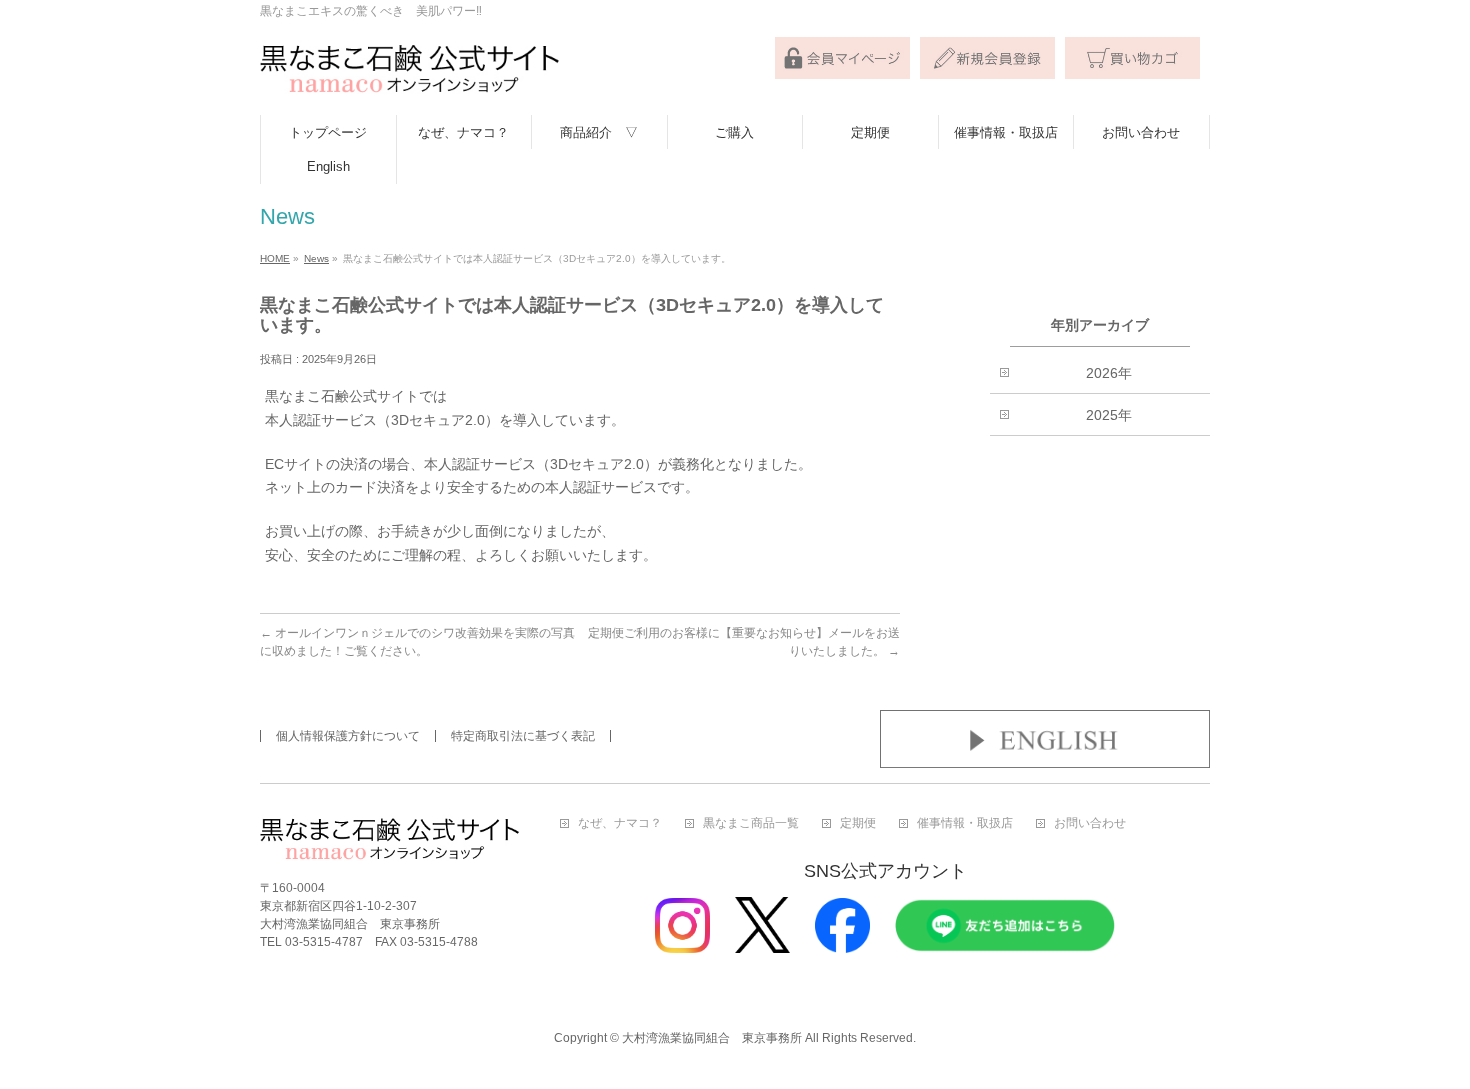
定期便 (858, 823)
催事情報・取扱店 (965, 823)
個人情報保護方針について (348, 736)
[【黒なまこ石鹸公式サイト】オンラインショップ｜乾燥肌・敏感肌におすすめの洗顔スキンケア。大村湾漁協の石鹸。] (410, 77)
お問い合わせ (1090, 823)
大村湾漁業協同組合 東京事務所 (712, 1038)
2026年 (1109, 373)
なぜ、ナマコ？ (620, 823)
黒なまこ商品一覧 (751, 823)
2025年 (1109, 415)
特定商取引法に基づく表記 (523, 736)
